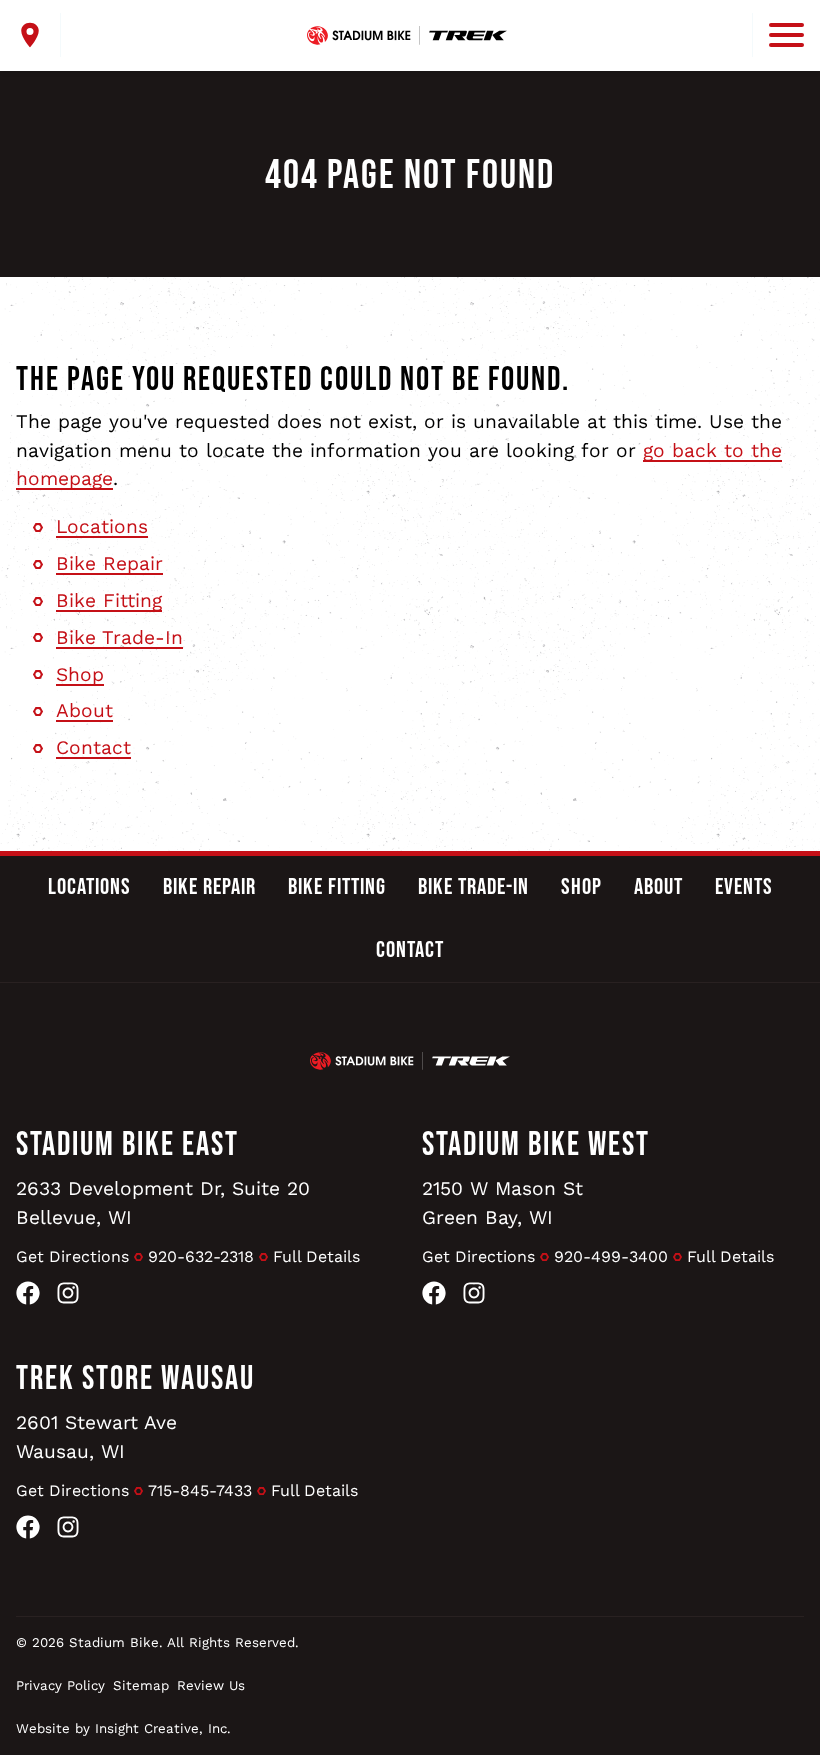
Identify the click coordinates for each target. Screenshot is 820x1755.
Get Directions (72, 1256)
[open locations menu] (38, 35)
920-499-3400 (611, 1256)
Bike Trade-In (119, 637)
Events (744, 887)
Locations (102, 526)
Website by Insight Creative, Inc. (123, 1728)
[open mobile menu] (778, 35)
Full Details (316, 1256)
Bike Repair (109, 563)
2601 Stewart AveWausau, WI (96, 1437)
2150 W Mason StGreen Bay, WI (502, 1203)
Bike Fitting (109, 600)
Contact (93, 747)
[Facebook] (28, 1297)
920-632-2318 (201, 1256)
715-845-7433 (200, 1490)
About (84, 710)
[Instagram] (68, 1297)
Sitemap (141, 1685)
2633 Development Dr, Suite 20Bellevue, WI (163, 1203)
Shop (80, 674)
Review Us (211, 1685)
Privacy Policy (60, 1685)
